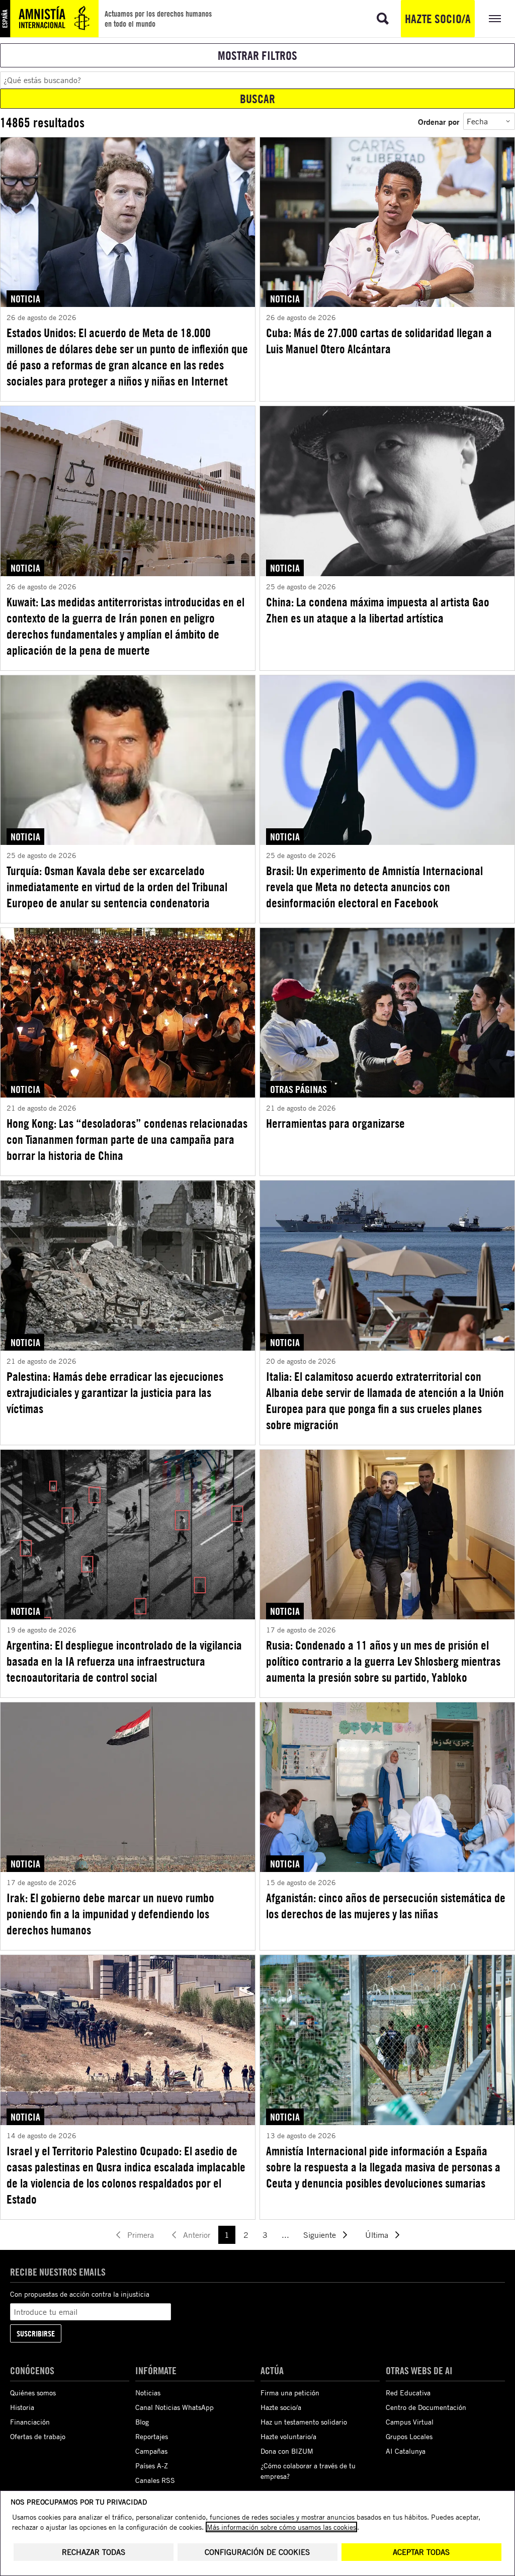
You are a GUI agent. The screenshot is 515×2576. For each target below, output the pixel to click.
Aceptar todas (421, 2552)
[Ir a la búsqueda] (383, 19)
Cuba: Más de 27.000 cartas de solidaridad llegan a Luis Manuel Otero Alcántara (379, 341)
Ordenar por (439, 122)
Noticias (148, 2393)
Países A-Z (152, 2466)
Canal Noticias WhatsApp (175, 2407)
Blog (142, 2422)
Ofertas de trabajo (38, 2436)
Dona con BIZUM (287, 2451)
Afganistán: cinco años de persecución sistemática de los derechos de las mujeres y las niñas (386, 1906)
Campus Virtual (410, 2422)
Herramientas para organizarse (335, 1123)
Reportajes (152, 2436)
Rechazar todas (94, 2552)
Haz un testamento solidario (304, 2422)
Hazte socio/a (438, 19)
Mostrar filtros (257, 55)
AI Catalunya (406, 2451)
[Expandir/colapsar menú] (495, 19)
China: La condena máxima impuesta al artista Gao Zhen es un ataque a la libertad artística (378, 610)
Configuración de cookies (257, 2552)
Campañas (151, 2451)
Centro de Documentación (426, 2407)
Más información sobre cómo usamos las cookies (281, 2527)
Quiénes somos (33, 2393)
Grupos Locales (409, 2436)
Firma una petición (290, 2393)
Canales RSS (155, 2480)
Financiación (30, 2422)
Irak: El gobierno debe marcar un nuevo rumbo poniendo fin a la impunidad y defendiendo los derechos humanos (110, 1914)
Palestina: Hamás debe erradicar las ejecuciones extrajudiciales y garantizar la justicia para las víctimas (115, 1392)
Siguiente (320, 2235)
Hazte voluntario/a (288, 2436)
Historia (22, 2407)
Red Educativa (408, 2393)
